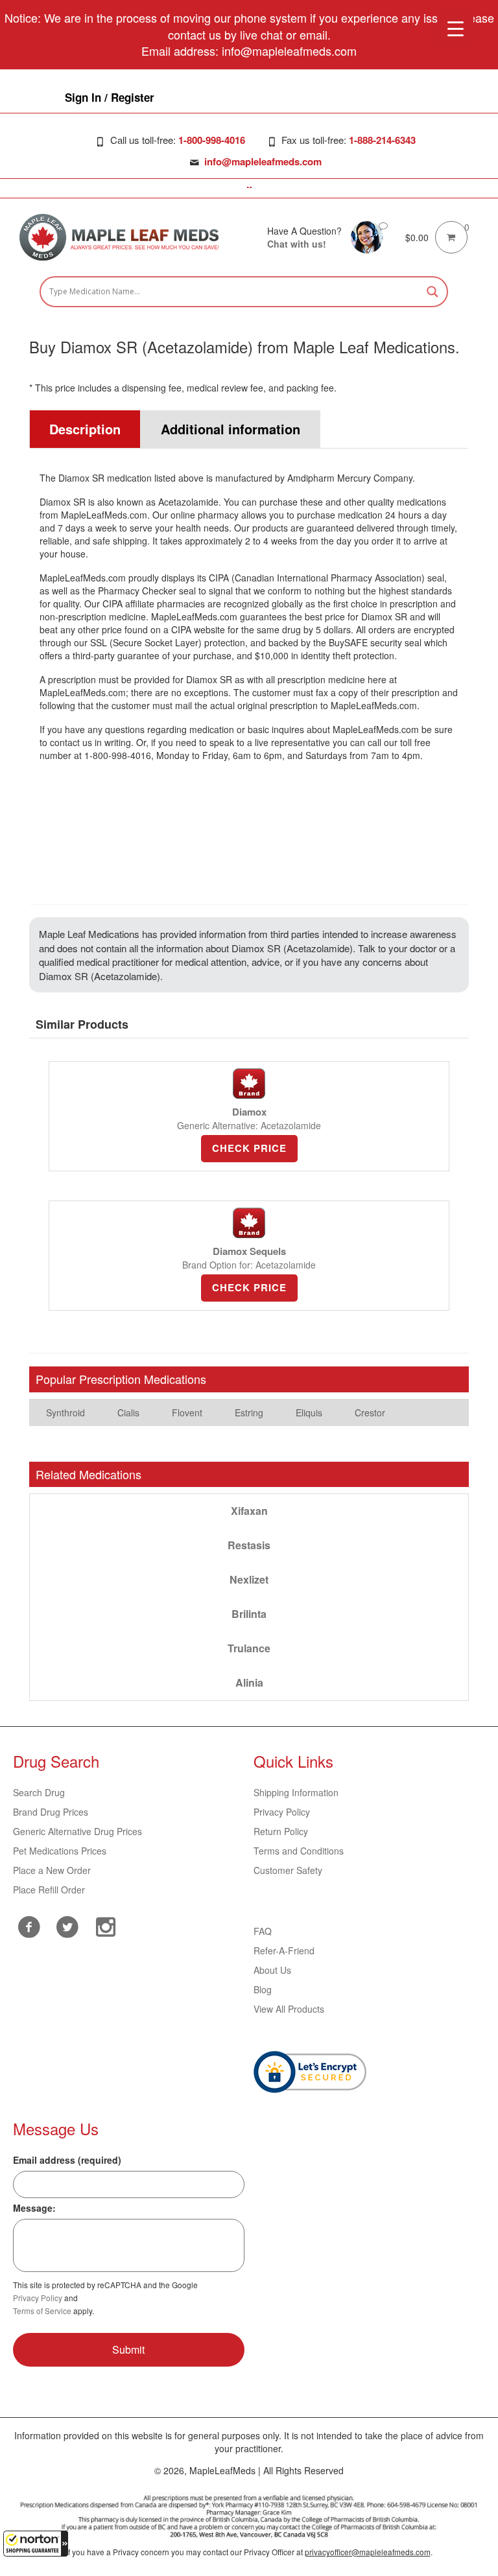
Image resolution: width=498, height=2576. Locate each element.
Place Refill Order (49, 1890)
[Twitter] (67, 1925)
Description (85, 429)
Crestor (370, 1412)
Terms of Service (42, 2311)
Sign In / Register (110, 97)
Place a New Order (52, 1870)
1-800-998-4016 (212, 140)
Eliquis (309, 1412)
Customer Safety (288, 1870)
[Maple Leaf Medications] (367, 236)
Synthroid (65, 1412)
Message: (34, 2208)
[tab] (85, 429)
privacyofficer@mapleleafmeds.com (368, 2552)
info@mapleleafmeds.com (263, 161)
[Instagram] (105, 1925)
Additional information (231, 429)
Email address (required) (67, 2160)
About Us (272, 1970)
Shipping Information (296, 1792)
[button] (36, 2544)
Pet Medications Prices (60, 1851)
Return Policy (281, 1831)
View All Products (289, 2009)
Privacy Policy (282, 1812)
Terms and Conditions (299, 1851)
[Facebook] (29, 1927)
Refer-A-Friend (284, 1950)
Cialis (128, 1412)
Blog (263, 1989)
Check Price (249, 1148)
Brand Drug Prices (51, 1812)
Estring (249, 1412)
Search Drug (39, 1792)
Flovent (187, 1412)
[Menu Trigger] (456, 28)
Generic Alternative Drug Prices (77, 1831)
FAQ (263, 1931)
